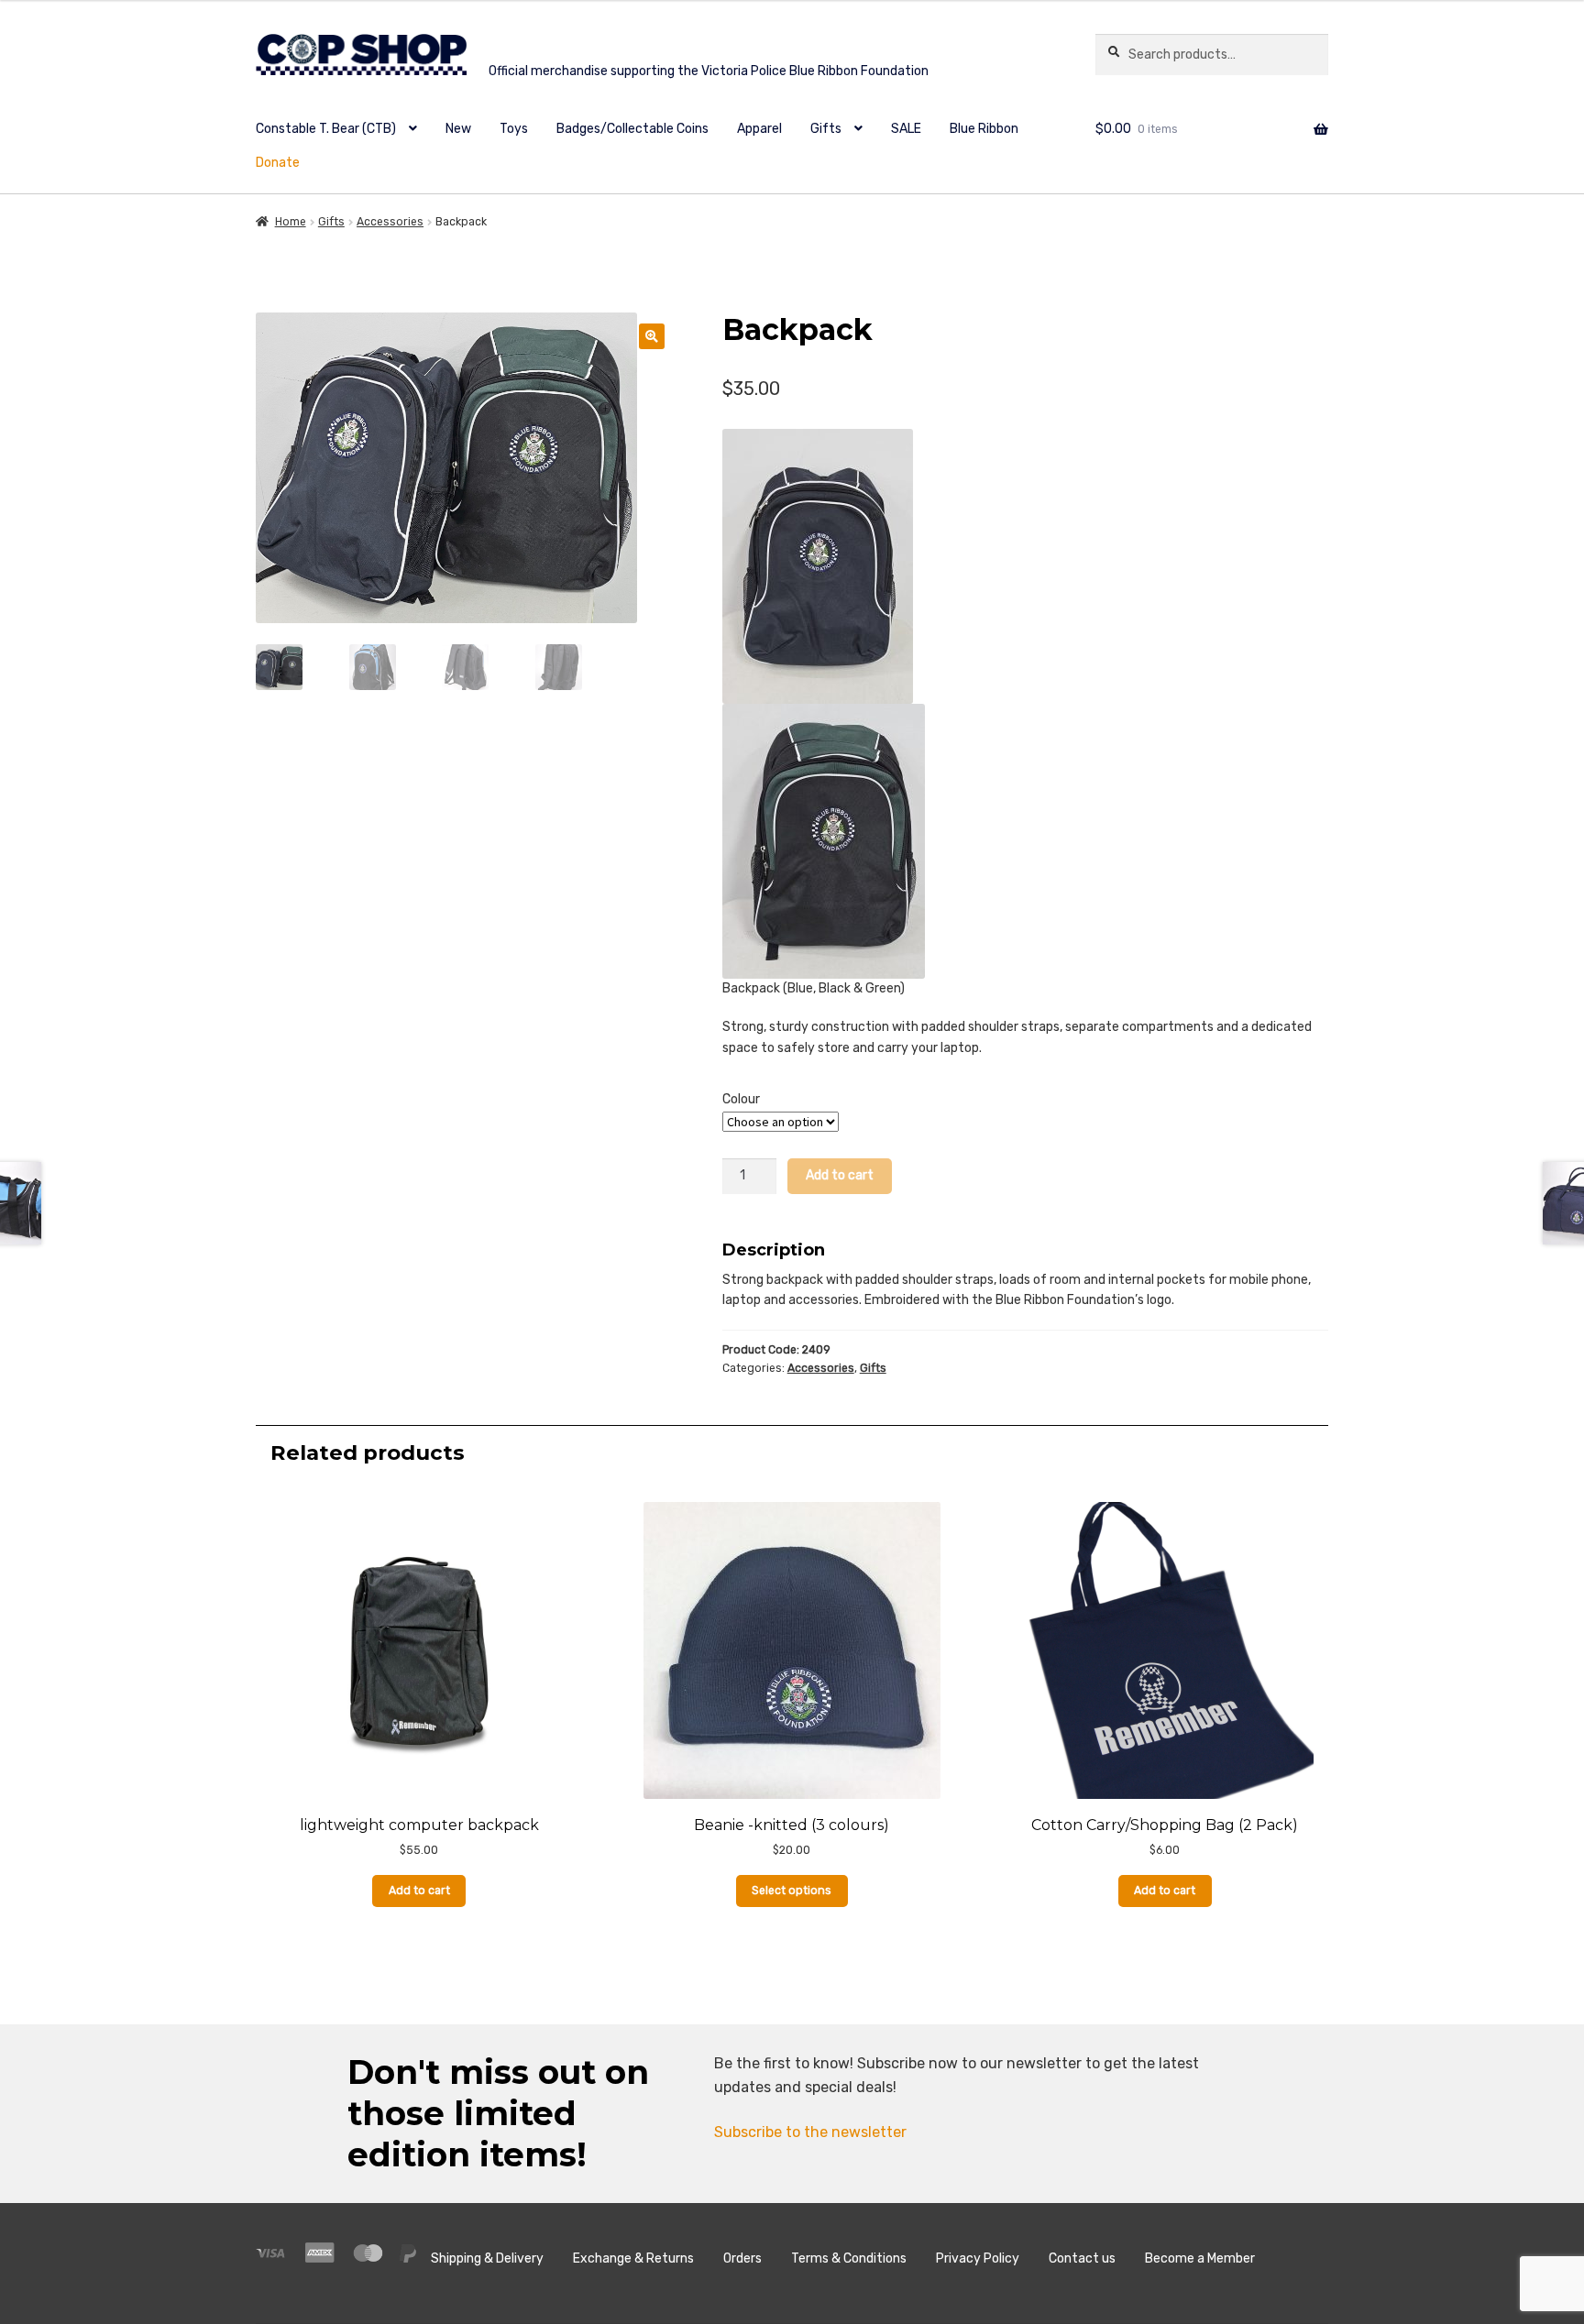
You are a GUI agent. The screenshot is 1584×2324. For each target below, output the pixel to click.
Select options (792, 1891)
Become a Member (1200, 2258)
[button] (652, 336)
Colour (741, 1099)
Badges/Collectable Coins (632, 129)
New (458, 129)
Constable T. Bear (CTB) (326, 129)
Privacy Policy (978, 2258)
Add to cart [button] (419, 1891)
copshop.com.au (652, 57)
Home (291, 222)
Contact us (1082, 2258)
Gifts (826, 129)
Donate (278, 163)
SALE (906, 129)
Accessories (390, 222)
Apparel (759, 129)
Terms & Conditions (849, 2258)
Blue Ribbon (984, 129)
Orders (742, 2258)
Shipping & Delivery (487, 2258)
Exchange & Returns (633, 2258)
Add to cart (840, 1175)
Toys (514, 129)
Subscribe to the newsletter (810, 2132)
